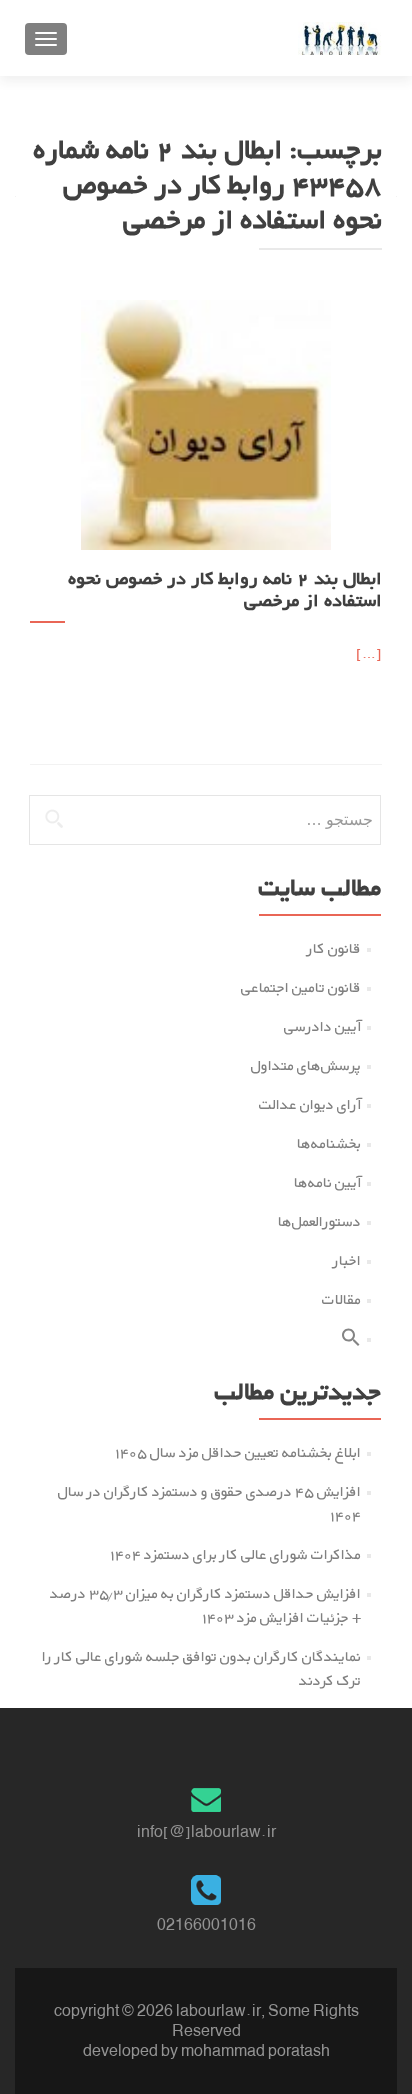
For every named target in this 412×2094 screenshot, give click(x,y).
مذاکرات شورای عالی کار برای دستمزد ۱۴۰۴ (235, 1554)
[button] (351, 1341)
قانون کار (334, 948)
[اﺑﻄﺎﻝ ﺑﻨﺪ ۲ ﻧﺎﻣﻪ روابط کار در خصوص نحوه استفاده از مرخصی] (206, 423)
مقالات (341, 1299)
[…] (369, 653)
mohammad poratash (255, 2050)
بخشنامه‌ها (329, 1143)
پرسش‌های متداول (306, 1065)
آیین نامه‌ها (327, 1182)
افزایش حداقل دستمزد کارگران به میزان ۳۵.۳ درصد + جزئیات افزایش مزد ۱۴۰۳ (205, 1605)
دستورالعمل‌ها (319, 1221)
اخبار (347, 1260)
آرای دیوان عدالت (310, 1104)
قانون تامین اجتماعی (301, 987)
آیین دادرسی (322, 1026)
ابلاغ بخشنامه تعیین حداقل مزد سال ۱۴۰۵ (238, 1452)
